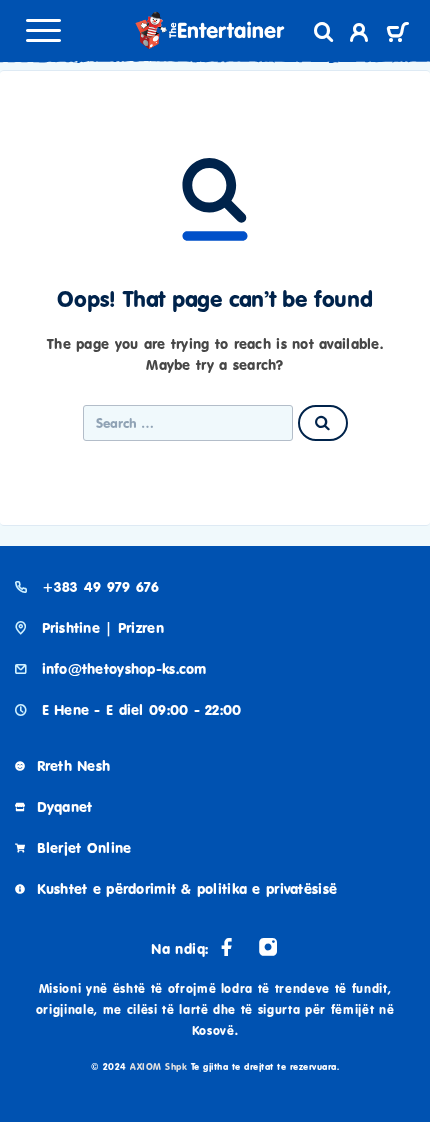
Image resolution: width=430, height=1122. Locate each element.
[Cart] (397, 34)
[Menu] (43, 30)
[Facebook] (227, 947)
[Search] (324, 32)
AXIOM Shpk (158, 1066)
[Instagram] (268, 947)
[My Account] (359, 35)
